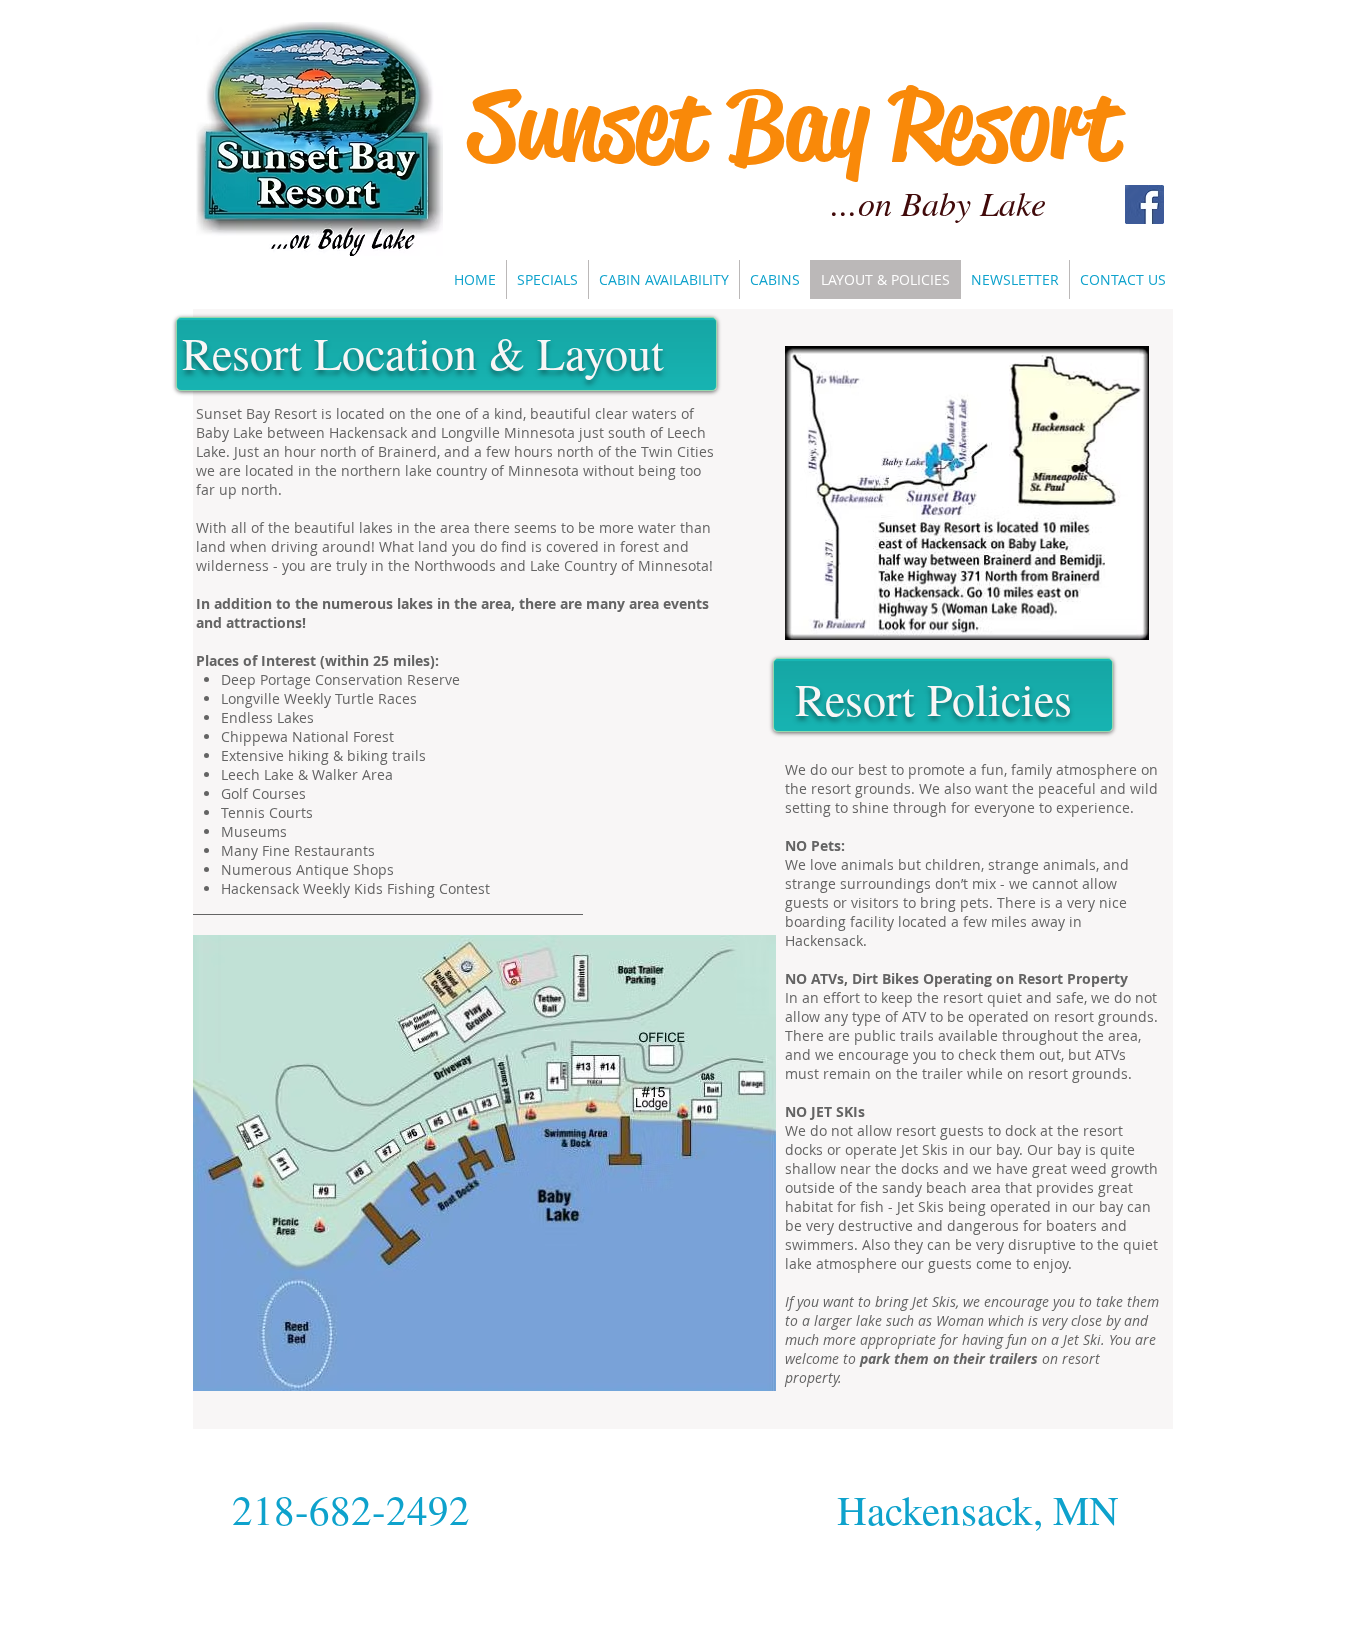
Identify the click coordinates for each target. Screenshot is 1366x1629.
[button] (663, 279)
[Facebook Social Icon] (1144, 204)
